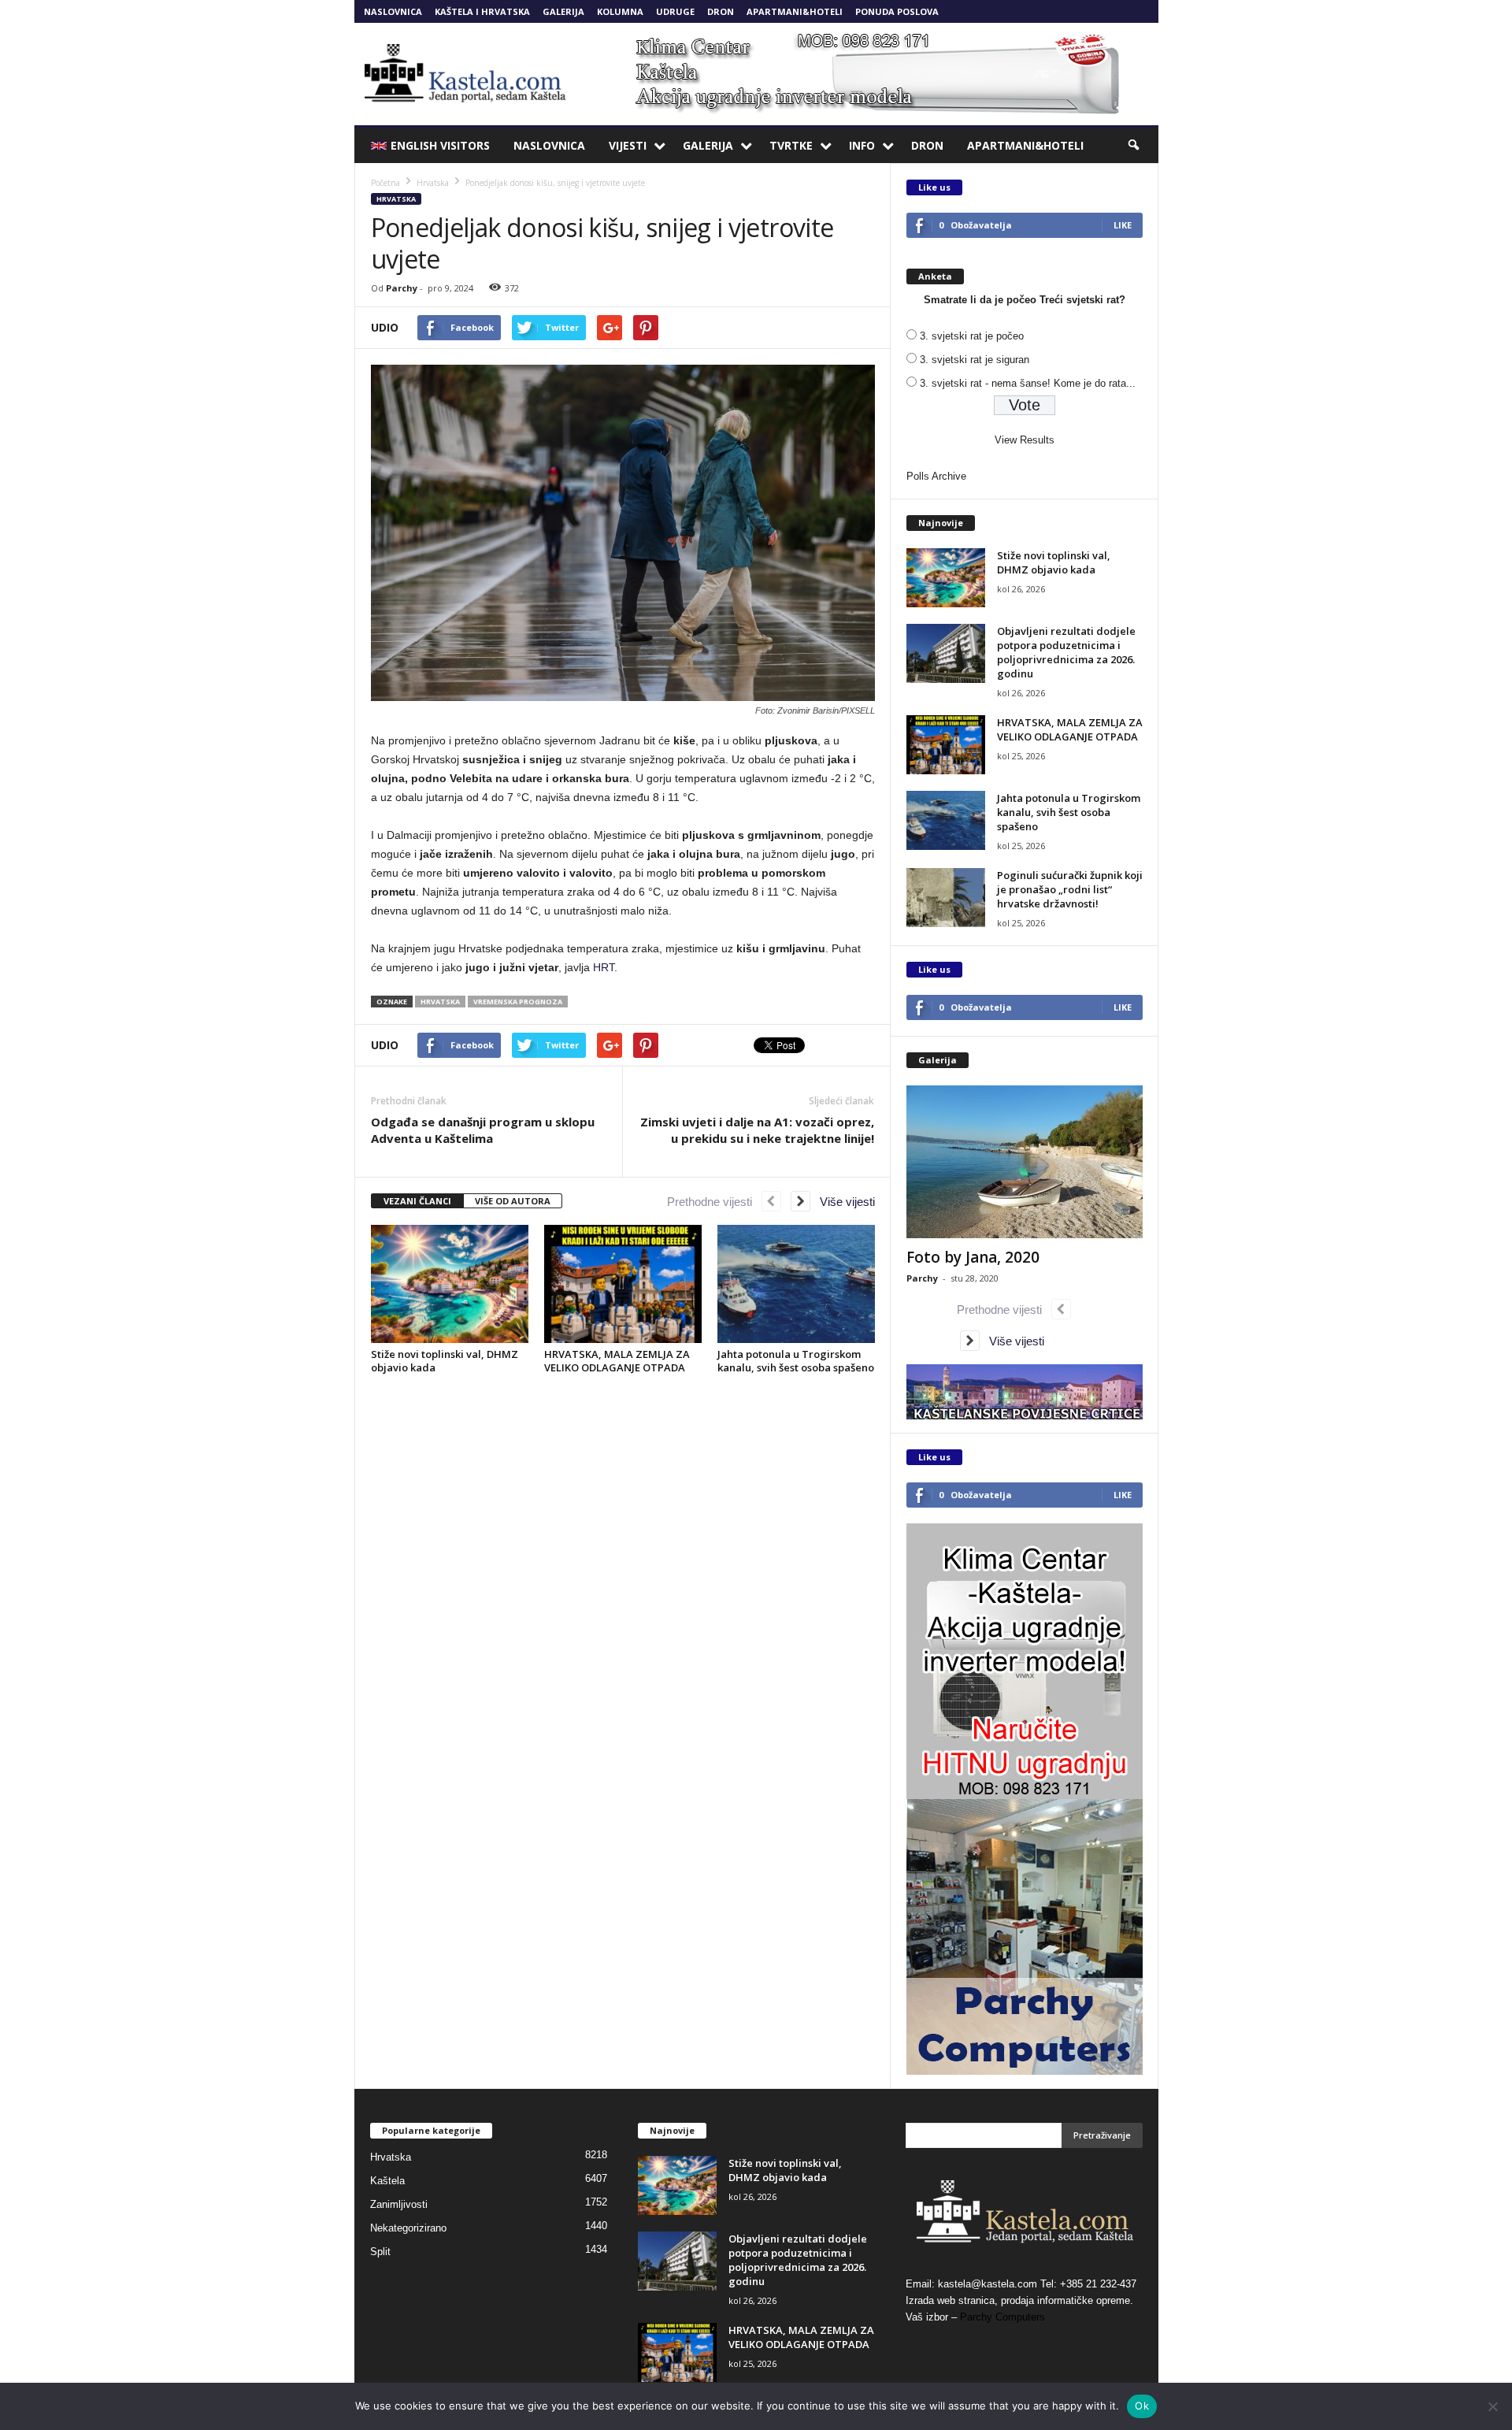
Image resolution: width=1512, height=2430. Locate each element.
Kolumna (620, 11)
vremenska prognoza (518, 1002)
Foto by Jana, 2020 (973, 1257)
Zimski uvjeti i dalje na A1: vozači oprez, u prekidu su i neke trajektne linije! (757, 1130)
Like (1123, 225)
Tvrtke (791, 145)
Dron (721, 11)
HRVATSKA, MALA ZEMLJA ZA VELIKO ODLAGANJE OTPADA (617, 1361)
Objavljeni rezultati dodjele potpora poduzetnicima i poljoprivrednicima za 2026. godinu (1066, 652)
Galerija (563, 11)
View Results (1025, 440)
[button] (1135, 146)
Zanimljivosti (399, 2204)
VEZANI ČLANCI (417, 1201)
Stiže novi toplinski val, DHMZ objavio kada (445, 1361)
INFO (862, 145)
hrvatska (440, 1002)
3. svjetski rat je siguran (975, 360)
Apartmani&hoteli (795, 11)
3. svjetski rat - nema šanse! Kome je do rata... (1028, 383)
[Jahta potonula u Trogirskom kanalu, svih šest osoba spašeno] (796, 1284)
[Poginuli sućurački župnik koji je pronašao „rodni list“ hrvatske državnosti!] (946, 898)
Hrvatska (396, 199)
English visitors (440, 145)
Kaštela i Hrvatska (482, 11)
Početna (385, 183)
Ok (1142, 2406)
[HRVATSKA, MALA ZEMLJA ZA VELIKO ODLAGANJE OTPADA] (623, 1284)
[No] (1492, 2406)
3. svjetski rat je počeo (972, 336)
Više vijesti (843, 1202)
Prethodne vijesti (714, 1202)
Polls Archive (936, 476)
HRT (604, 967)
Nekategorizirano (408, 2228)
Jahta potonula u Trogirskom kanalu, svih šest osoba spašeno (796, 1361)
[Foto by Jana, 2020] (1025, 1162)
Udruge (675, 11)
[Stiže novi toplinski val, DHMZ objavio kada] (450, 1284)
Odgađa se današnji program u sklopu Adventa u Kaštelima (483, 1130)
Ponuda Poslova (897, 11)
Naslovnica (393, 11)
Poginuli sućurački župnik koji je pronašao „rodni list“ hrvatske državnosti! (1070, 889)
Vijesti (628, 145)
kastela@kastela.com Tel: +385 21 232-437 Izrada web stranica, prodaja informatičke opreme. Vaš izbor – (1021, 2300)
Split (380, 2252)
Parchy (402, 288)
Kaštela (387, 2181)
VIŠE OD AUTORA (513, 1201)
